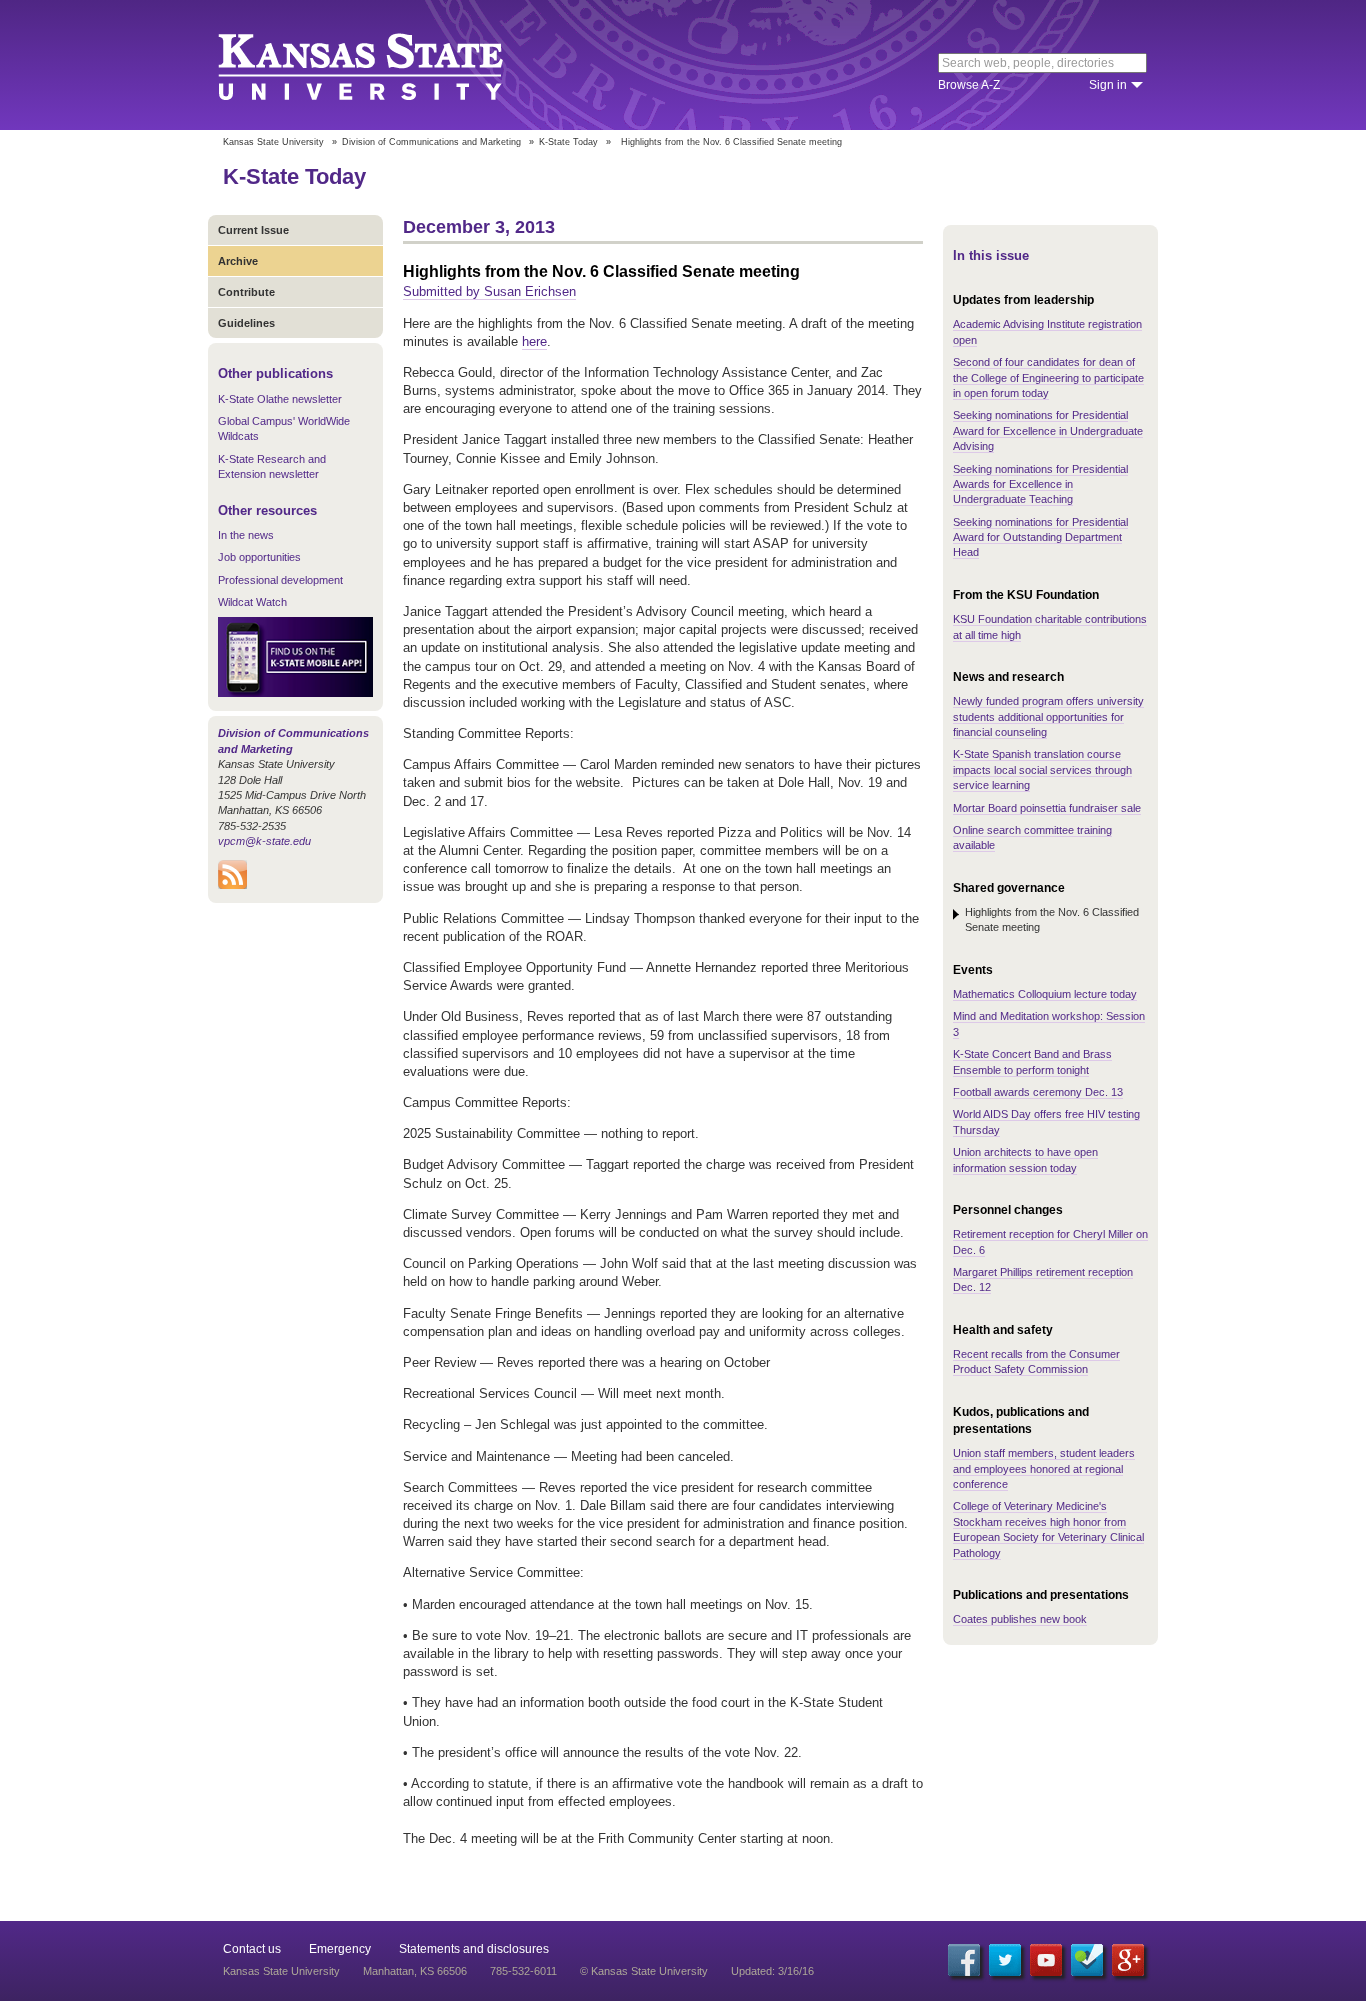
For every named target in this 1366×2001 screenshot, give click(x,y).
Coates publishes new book (1020, 1619)
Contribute (246, 292)
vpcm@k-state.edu (264, 841)
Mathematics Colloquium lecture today (1045, 994)
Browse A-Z (969, 85)
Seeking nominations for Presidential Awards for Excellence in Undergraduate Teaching (1040, 484)
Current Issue (253, 230)
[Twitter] (1005, 1960)
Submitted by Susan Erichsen (489, 291)
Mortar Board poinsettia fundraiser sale (1047, 808)
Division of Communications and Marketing (431, 142)
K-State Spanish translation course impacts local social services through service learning (1042, 769)
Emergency (340, 1949)
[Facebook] (964, 1960)
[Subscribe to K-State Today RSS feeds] (232, 885)
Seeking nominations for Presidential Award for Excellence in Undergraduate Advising (1048, 430)
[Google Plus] (1128, 1960)
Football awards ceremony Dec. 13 (1038, 1092)
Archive (238, 261)
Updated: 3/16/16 (772, 1971)
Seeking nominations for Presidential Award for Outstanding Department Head (1040, 537)
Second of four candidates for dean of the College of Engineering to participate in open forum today (1048, 377)
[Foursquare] (1087, 1960)
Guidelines (246, 323)
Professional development (280, 580)
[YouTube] (1046, 1960)
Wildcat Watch (252, 602)
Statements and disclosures (474, 1949)
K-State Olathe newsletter (280, 399)
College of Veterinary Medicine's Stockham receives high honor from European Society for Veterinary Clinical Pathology (1048, 1529)
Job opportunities (259, 557)
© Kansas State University (644, 1971)
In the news (246, 535)
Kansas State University (385, 65)
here (534, 341)
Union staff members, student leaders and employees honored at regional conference (1044, 1468)
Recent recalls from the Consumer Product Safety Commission (1036, 1361)
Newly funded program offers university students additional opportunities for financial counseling (1048, 716)
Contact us (252, 1949)
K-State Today (568, 142)
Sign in (1108, 85)
